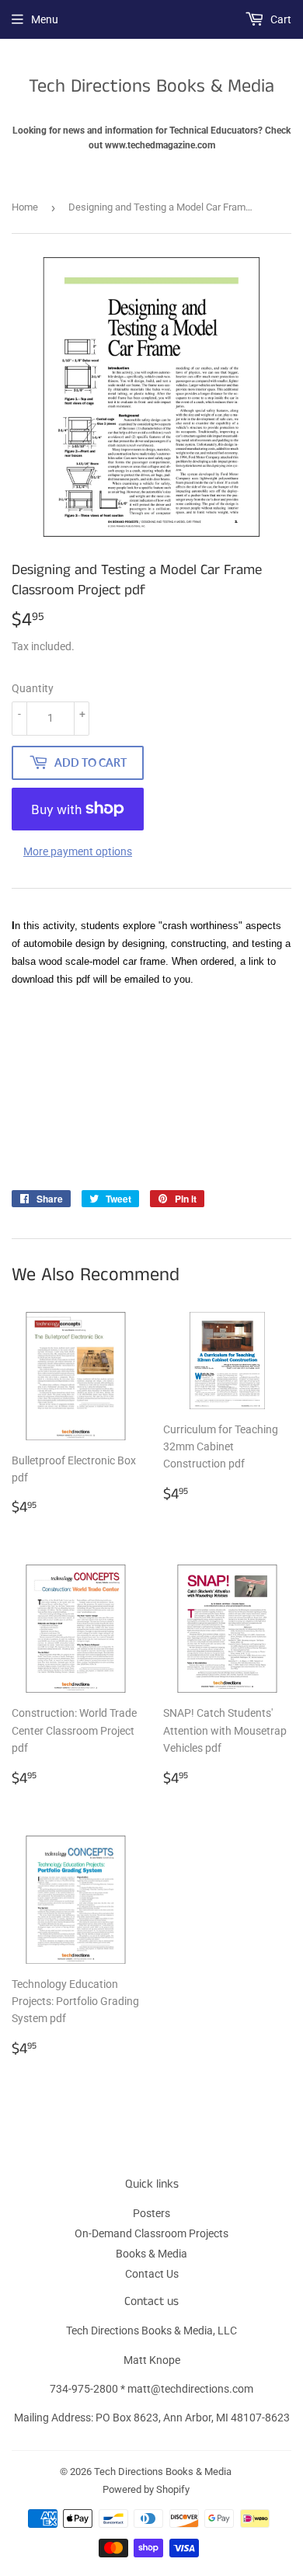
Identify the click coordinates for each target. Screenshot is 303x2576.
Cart (280, 19)
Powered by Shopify (146, 2489)
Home (25, 207)
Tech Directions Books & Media (151, 87)
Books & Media (151, 2254)
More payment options (78, 851)
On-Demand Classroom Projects (151, 2233)
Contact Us (152, 2274)
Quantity (33, 688)
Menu (45, 19)
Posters (151, 2213)
